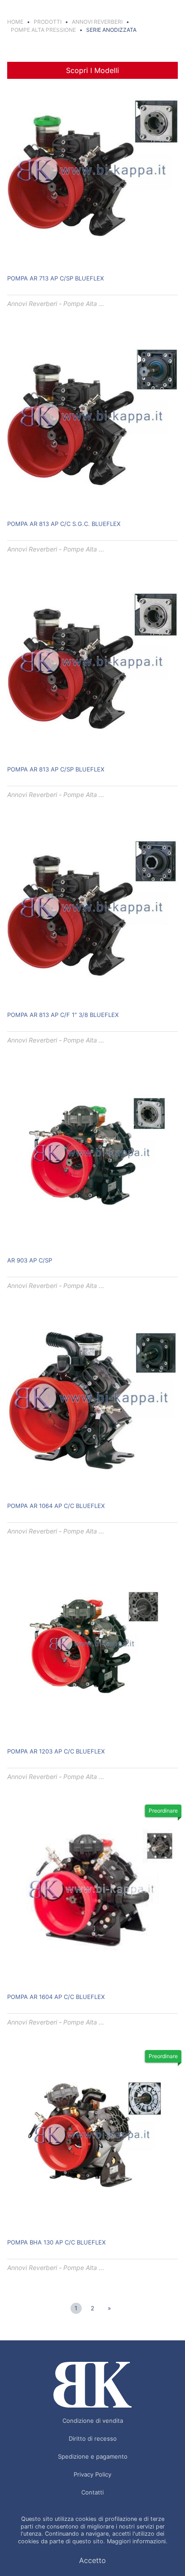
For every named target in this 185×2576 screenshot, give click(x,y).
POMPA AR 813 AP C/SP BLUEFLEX (56, 769)
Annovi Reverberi (97, 22)
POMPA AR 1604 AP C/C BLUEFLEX (56, 1997)
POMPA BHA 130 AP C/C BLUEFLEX (56, 2242)
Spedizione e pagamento (93, 2456)
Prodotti (48, 22)
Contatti (92, 2492)
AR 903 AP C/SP (30, 1260)
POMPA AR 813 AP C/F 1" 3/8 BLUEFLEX (63, 1015)
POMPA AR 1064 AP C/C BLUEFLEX (56, 1506)
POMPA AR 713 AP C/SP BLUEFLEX (55, 278)
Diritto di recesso (93, 2438)
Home (15, 22)
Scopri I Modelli (92, 70)
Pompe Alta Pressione (43, 30)
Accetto (92, 2560)
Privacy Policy (92, 2474)
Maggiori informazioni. (137, 2541)
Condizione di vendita (93, 2421)
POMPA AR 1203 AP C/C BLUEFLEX (56, 1751)
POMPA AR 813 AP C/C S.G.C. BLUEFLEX (64, 524)
